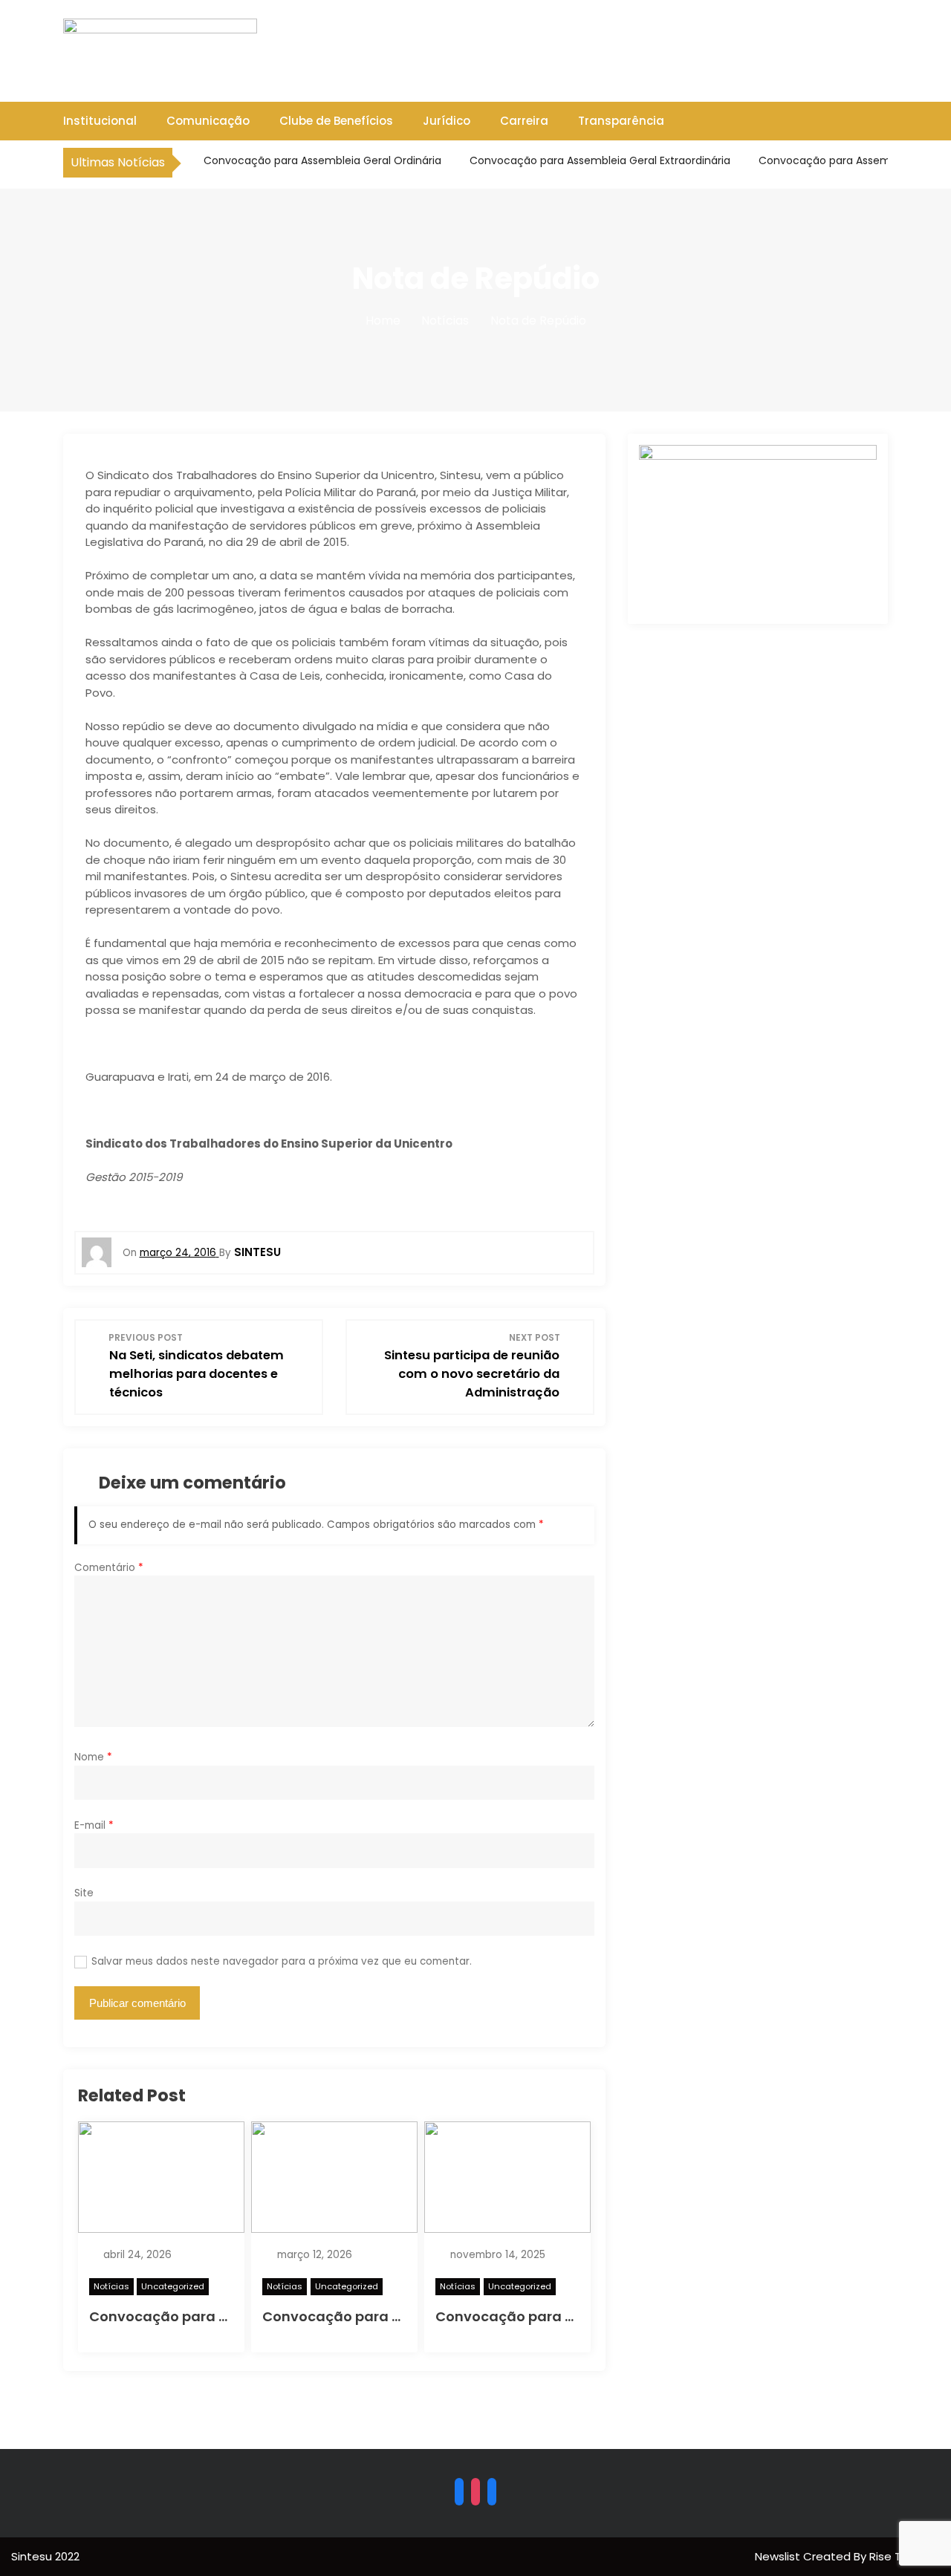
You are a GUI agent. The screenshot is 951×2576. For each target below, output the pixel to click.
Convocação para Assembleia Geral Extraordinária (598, 160)
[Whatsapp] (492, 2491)
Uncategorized (173, 2286)
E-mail (94, 1825)
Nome (93, 1757)
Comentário (109, 1568)
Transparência (621, 121)
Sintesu (257, 1252)
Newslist (779, 2556)
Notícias (111, 2286)
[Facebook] (459, 2491)
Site (84, 1893)
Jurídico (447, 121)
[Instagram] (475, 2491)
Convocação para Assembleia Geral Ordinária (321, 160)
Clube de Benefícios (336, 121)
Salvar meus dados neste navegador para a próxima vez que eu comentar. (282, 1961)
